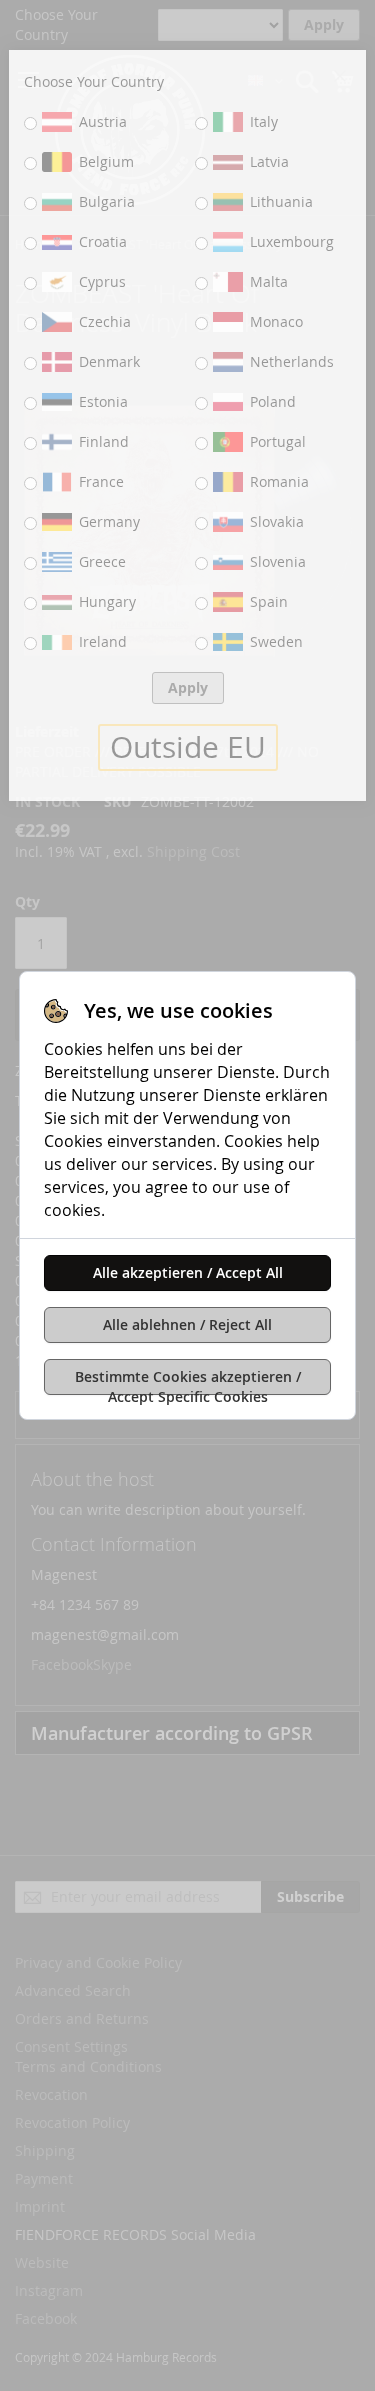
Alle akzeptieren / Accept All (188, 1272)
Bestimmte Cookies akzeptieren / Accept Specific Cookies (188, 1381)
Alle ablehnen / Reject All (187, 1324)
